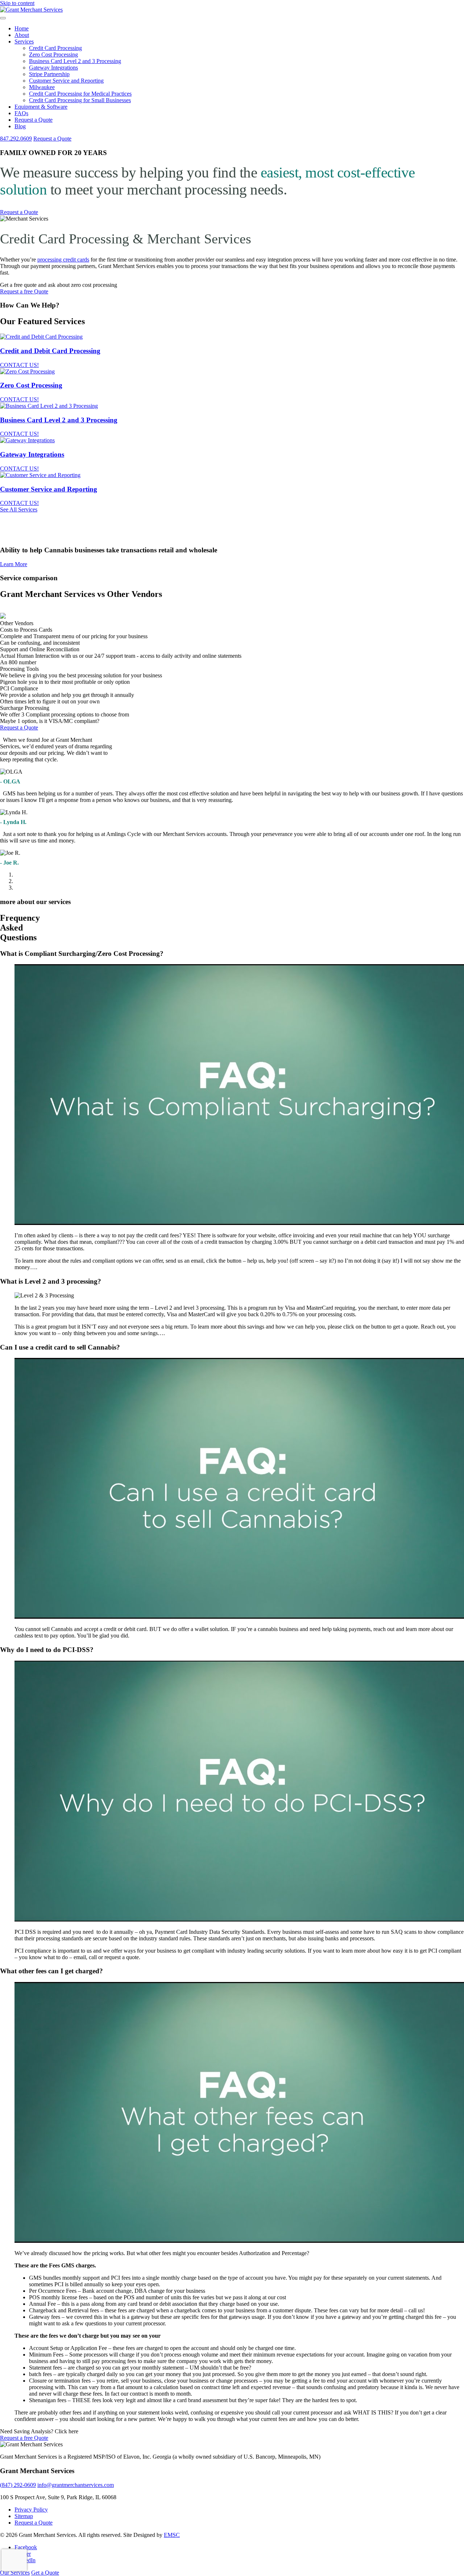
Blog (20, 126)
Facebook (26, 2547)
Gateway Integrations (53, 68)
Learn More (14, 564)
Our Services (15, 2573)
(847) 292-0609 (18, 2485)
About (22, 35)
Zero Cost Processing (53, 55)
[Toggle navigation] (3, 18)
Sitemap (24, 2516)
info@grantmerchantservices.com (76, 2485)
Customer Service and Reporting (66, 81)
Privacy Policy (31, 2510)
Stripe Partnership (49, 74)
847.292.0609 (16, 139)
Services (24, 41)
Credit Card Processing (55, 48)
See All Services (19, 509)
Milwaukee (42, 87)
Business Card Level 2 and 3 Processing (75, 61)
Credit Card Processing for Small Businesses (80, 100)
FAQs (21, 113)
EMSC (172, 2535)
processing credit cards (63, 260)
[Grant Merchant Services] (31, 10)
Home (22, 28)
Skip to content (17, 3)
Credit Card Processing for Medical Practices (80, 94)
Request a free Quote (24, 291)
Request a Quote (34, 120)
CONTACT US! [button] (19, 365)
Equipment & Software (41, 107)
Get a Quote (45, 2573)
